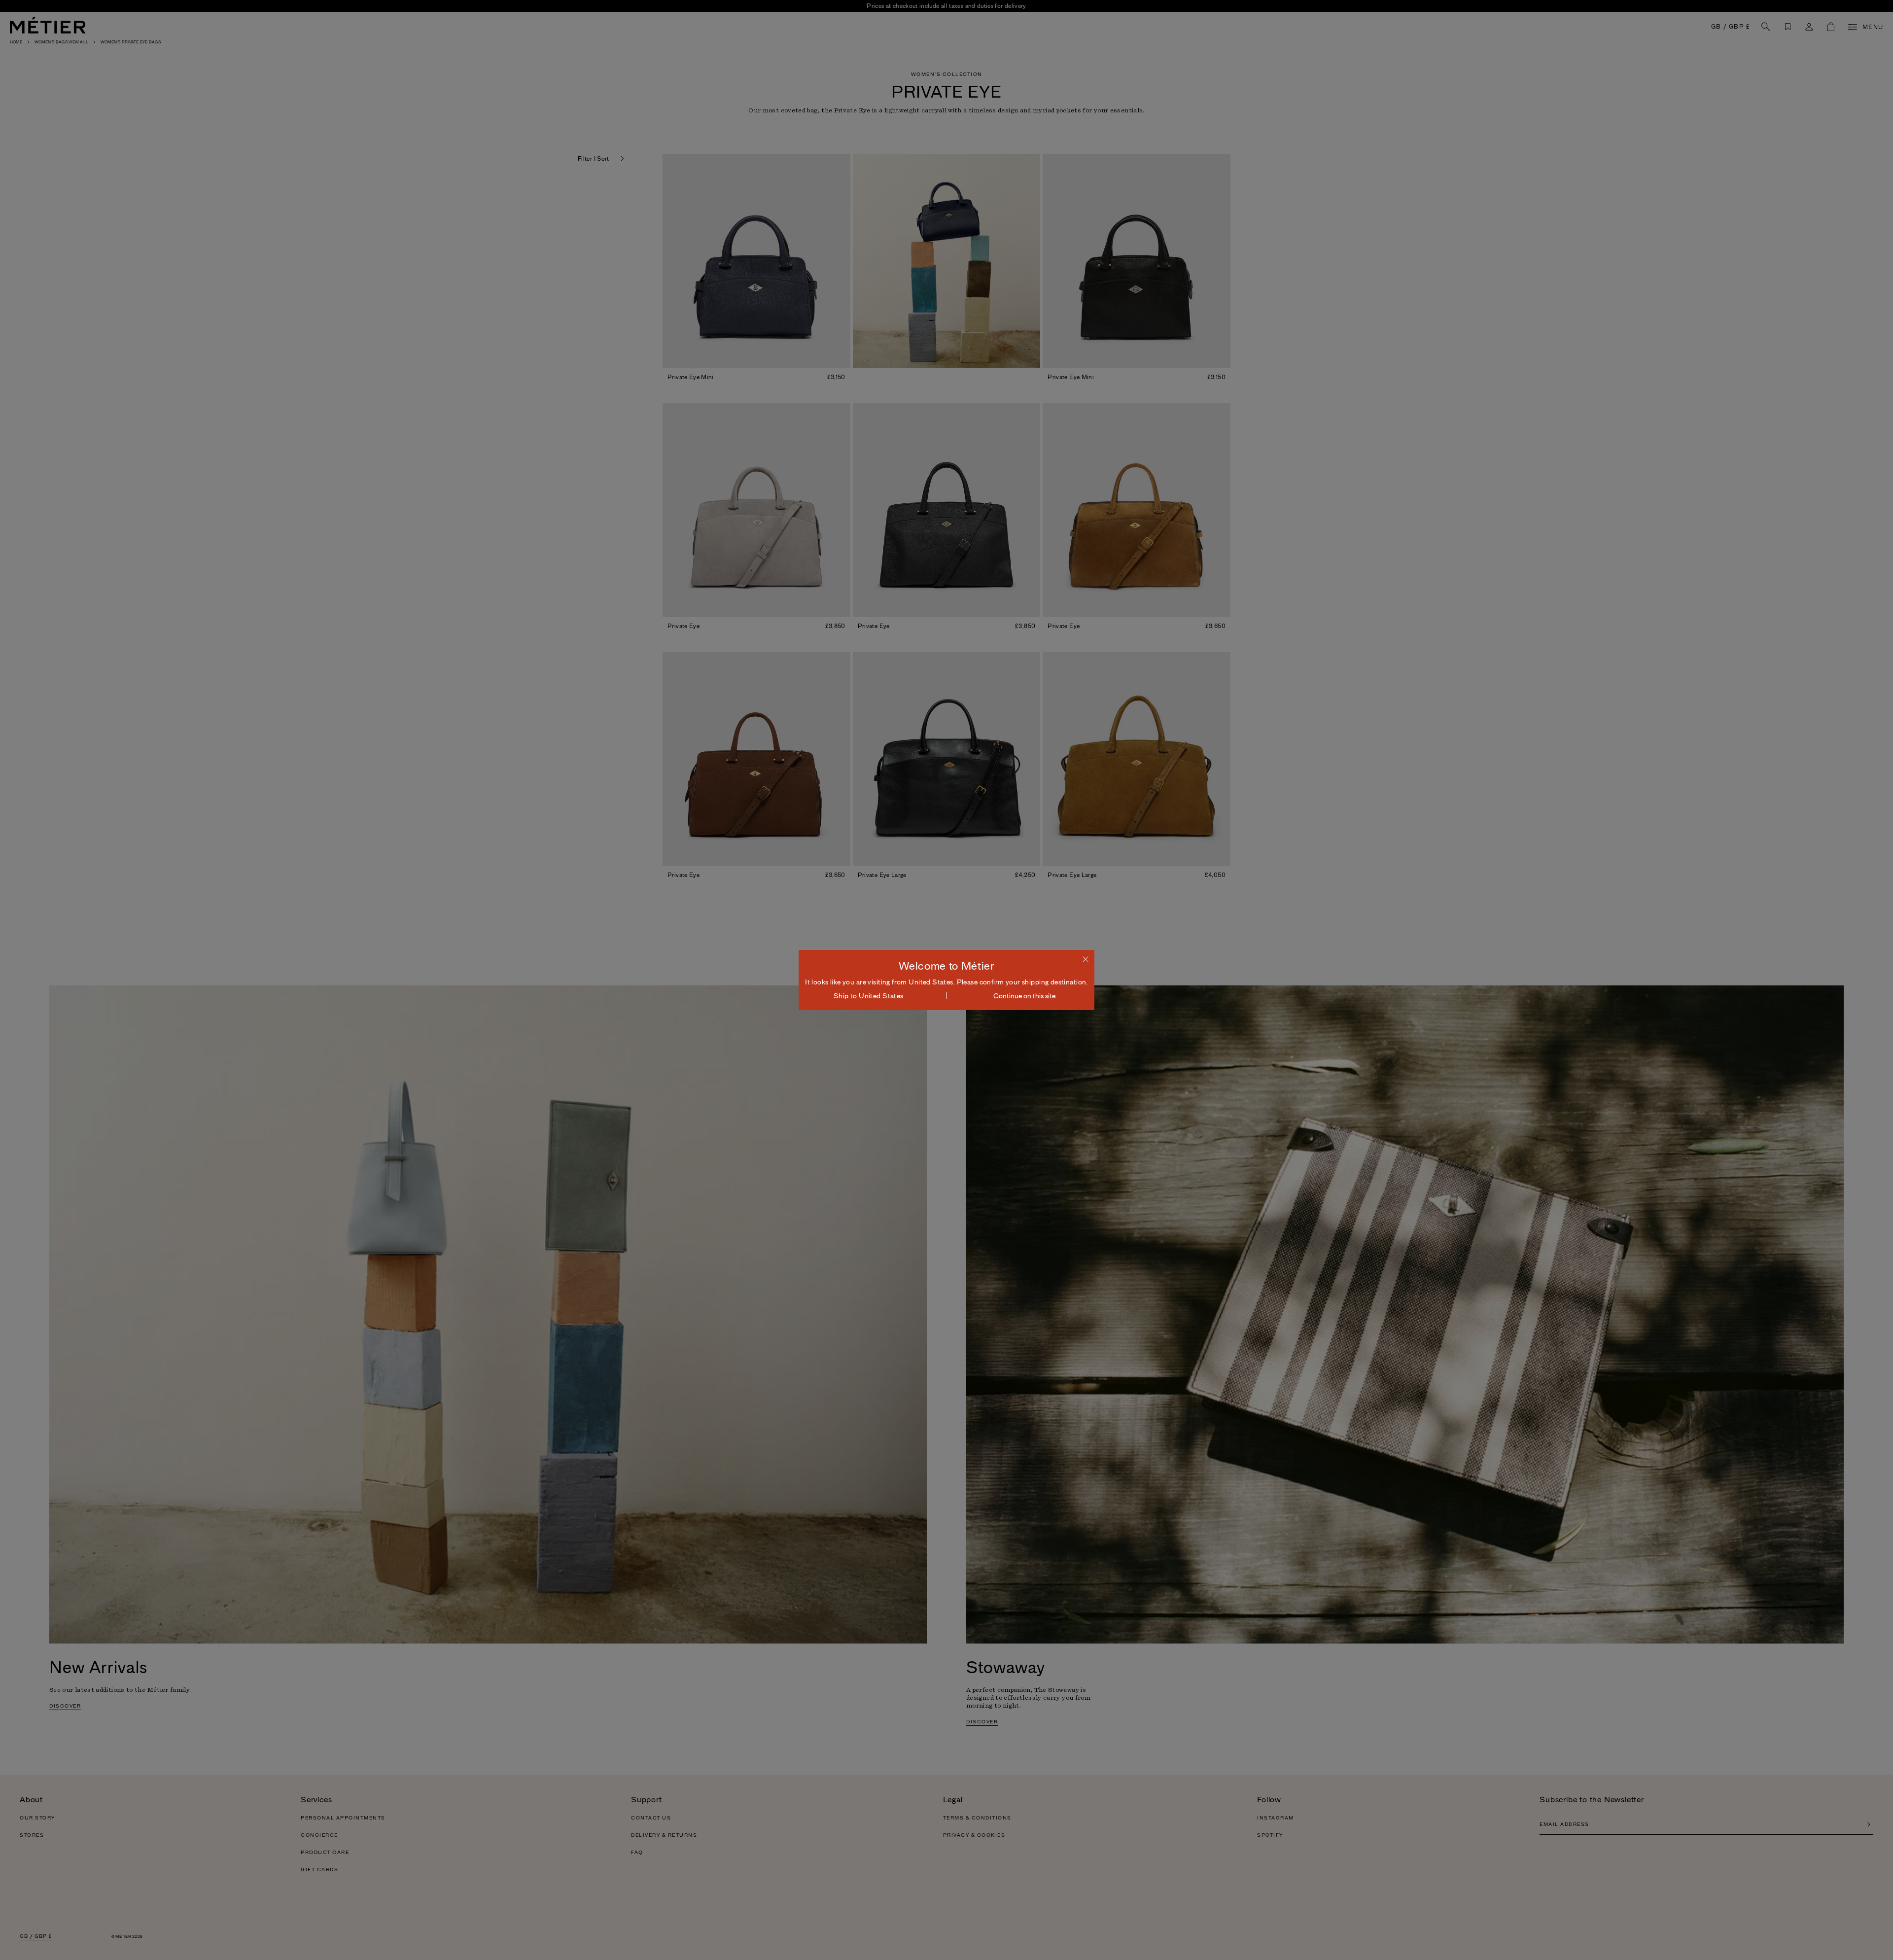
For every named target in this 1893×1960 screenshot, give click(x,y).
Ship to (869, 996)
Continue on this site (1024, 996)
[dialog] (946, 980)
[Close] (1086, 959)
